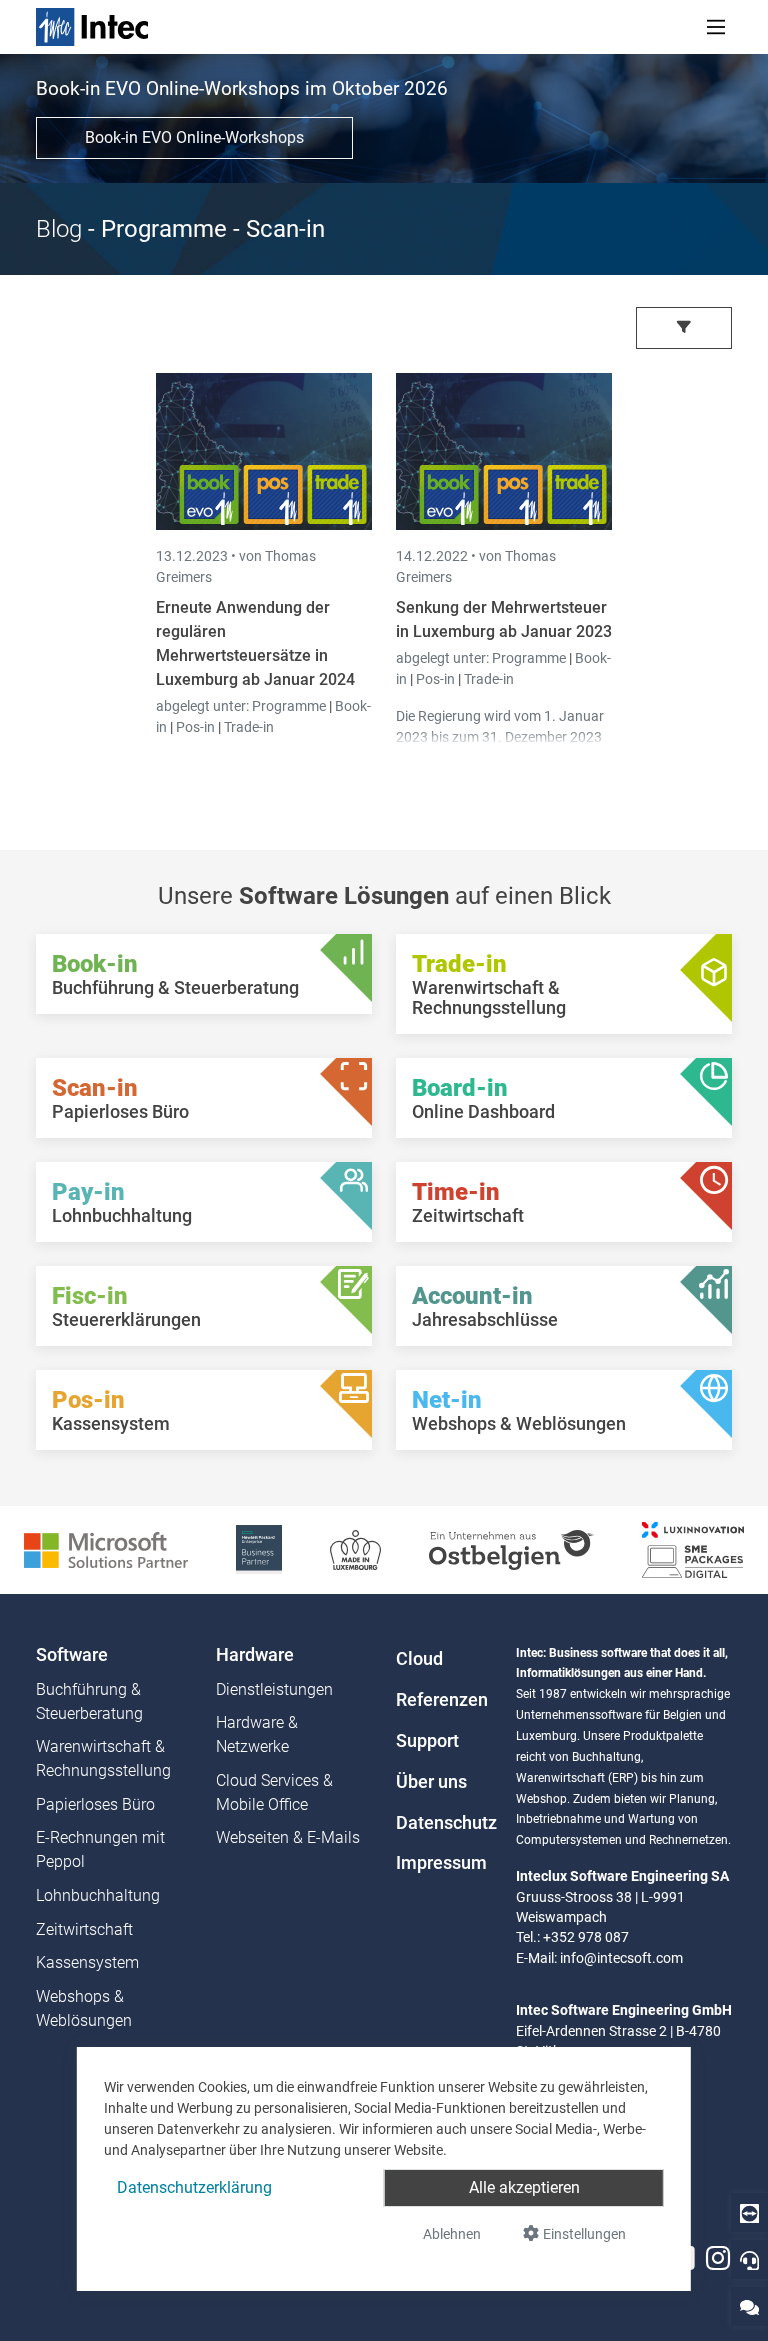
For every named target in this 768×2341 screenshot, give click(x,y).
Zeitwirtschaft (84, 1929)
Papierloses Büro (95, 1804)
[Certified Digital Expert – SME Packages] (693, 1548)
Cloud (419, 1659)
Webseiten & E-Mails (288, 1837)
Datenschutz (444, 1823)
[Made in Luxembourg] (356, 1548)
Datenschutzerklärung (194, 2187)
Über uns (431, 1782)
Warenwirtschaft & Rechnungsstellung (103, 1758)
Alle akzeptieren (524, 2187)
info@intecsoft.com (621, 1958)
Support (427, 1741)
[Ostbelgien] (511, 1548)
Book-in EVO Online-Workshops (194, 137)
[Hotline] (749, 2259)
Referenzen (442, 1700)
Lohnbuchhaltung (98, 1895)
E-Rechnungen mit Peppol (100, 1849)
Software (72, 1655)
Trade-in (249, 727)
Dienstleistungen (274, 1689)
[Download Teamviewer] (749, 2212)
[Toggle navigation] (716, 27)
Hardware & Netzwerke (257, 1734)
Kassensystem (87, 1962)
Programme (290, 706)
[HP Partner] (258, 1548)
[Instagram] (718, 2258)
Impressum (441, 1863)
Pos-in (195, 727)
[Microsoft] (106, 1548)
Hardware (255, 1655)
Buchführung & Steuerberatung (89, 1701)
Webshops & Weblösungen (84, 2008)
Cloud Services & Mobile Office (274, 1792)
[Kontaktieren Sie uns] (749, 2306)
